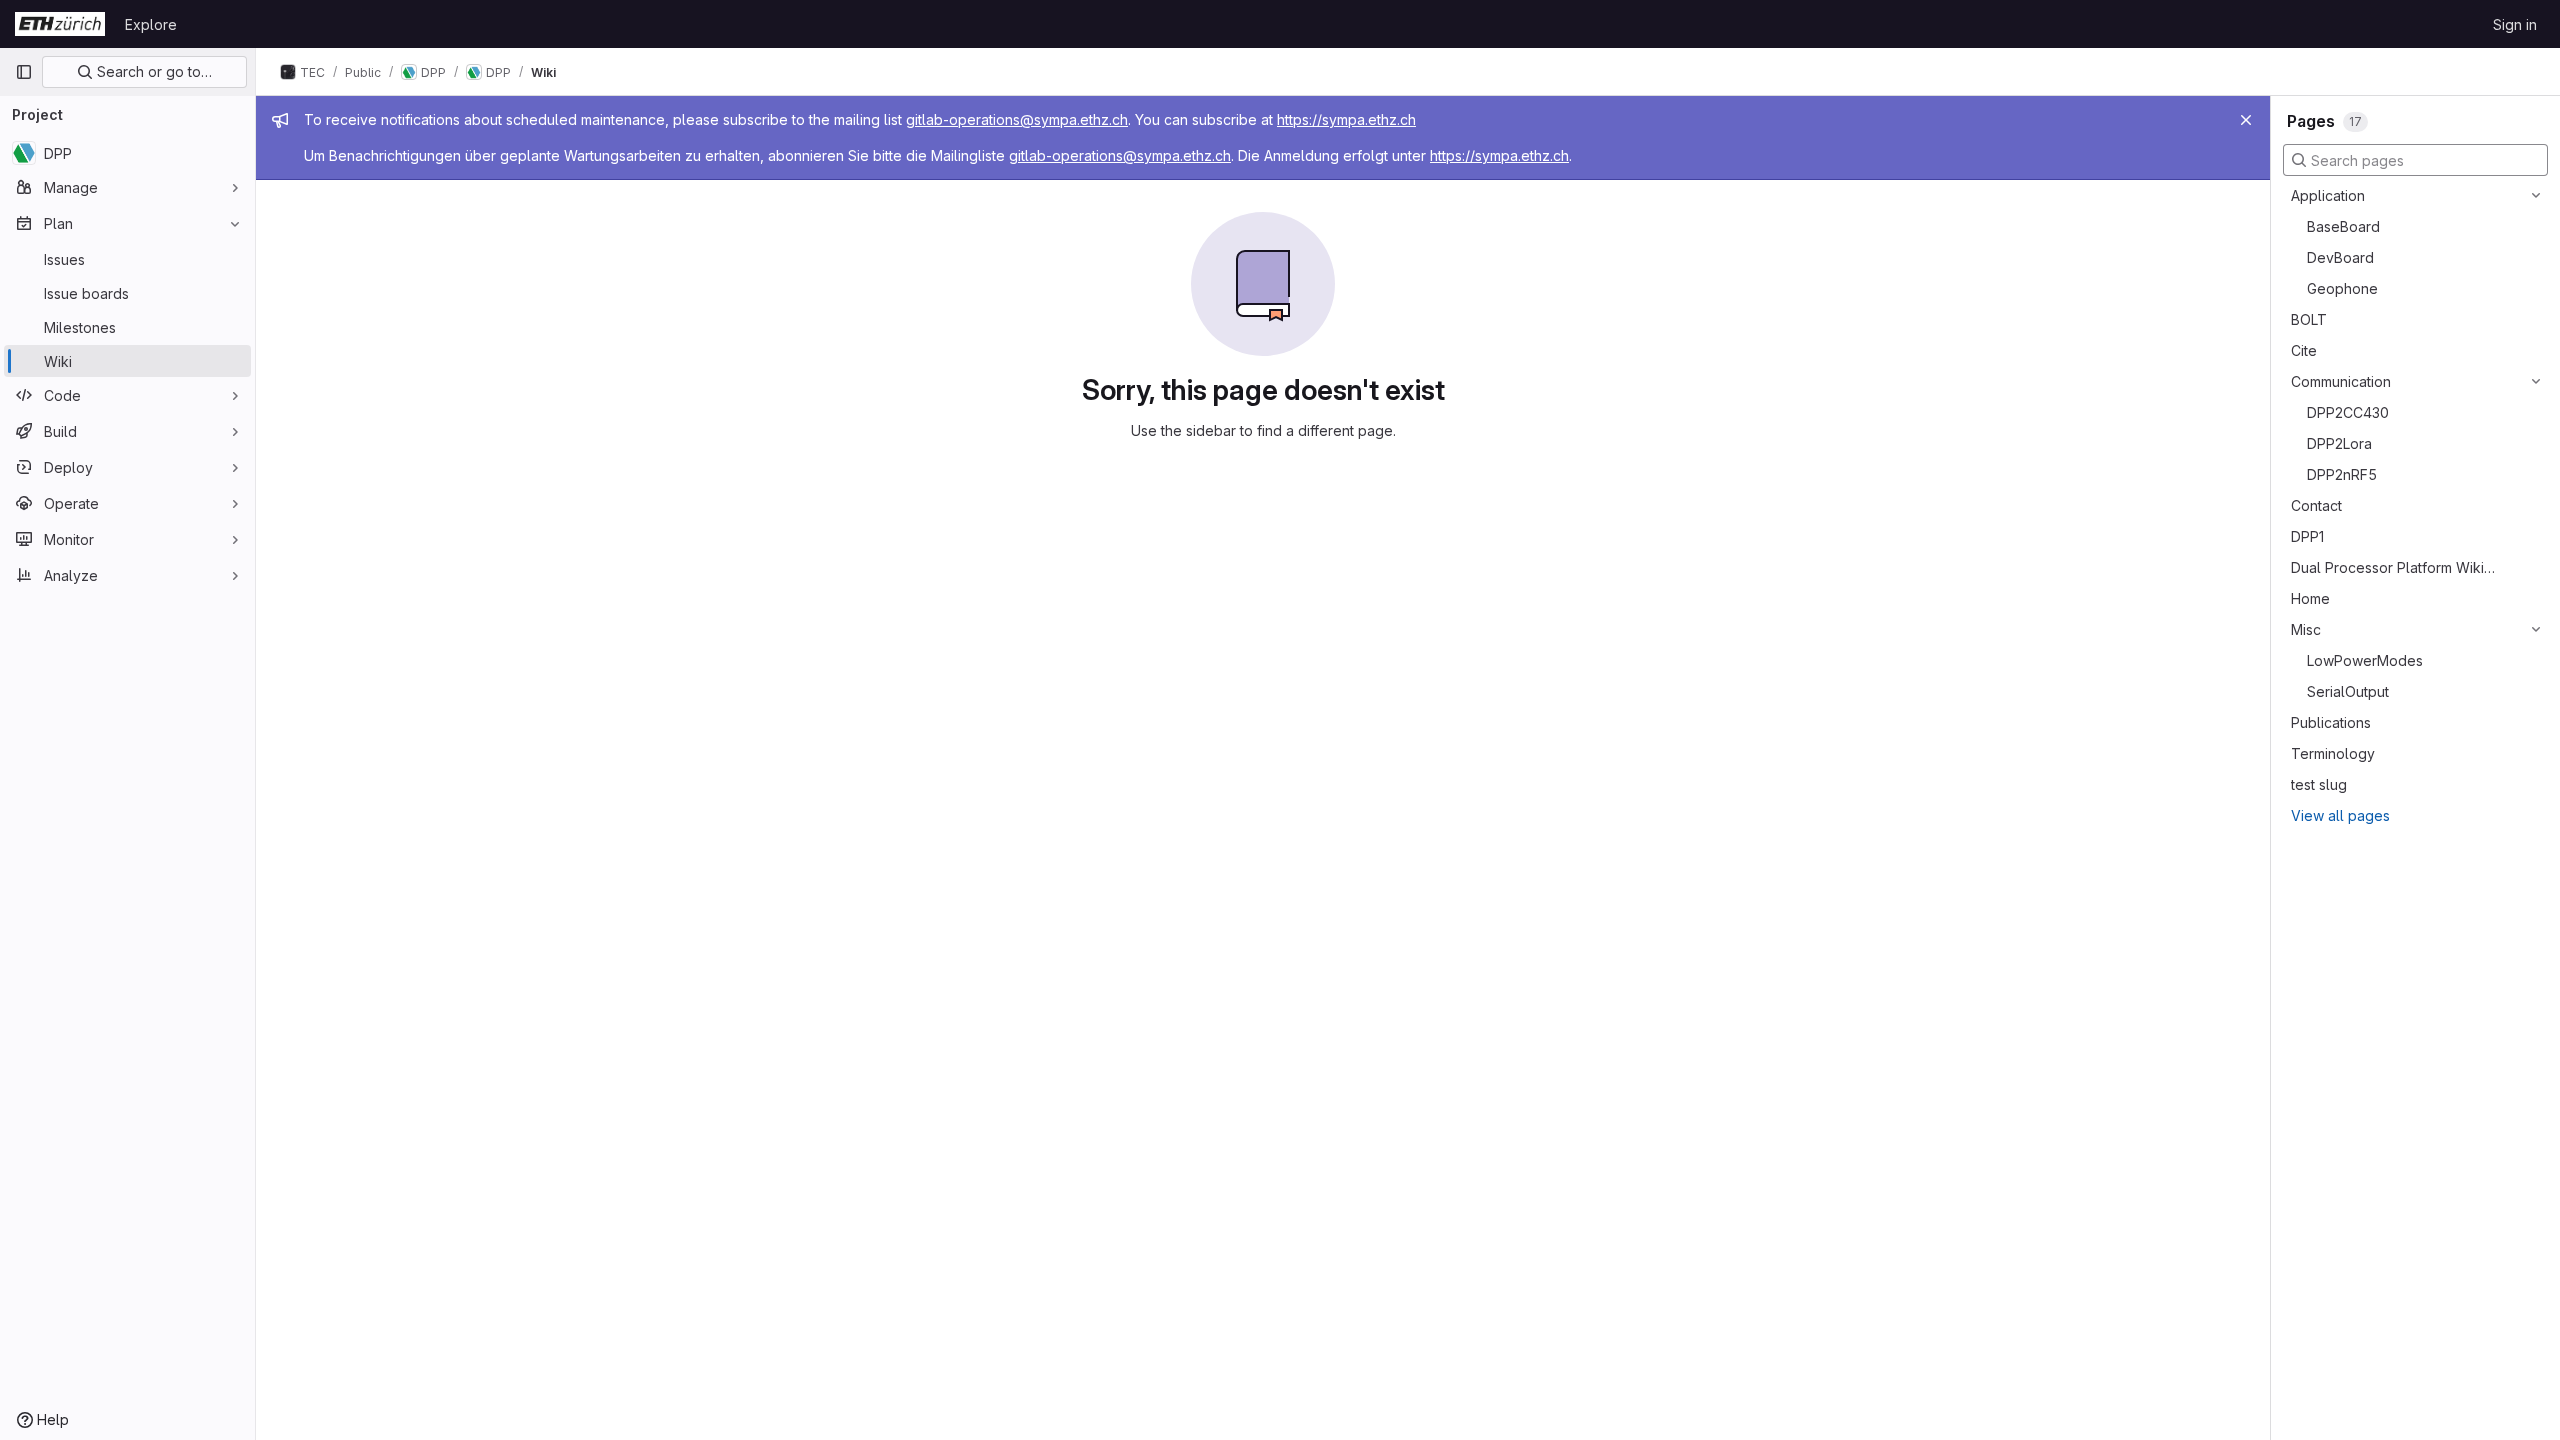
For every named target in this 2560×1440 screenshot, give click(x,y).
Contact (2316, 505)
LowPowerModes (2365, 660)
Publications (2331, 722)
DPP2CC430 (2348, 412)
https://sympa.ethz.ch (1346, 119)
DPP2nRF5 (2342, 474)
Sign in (2515, 24)
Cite (2304, 350)
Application (2328, 195)
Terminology (2333, 753)
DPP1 (2307, 536)
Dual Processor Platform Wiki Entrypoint (2393, 567)
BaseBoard (2343, 226)
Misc (2306, 629)
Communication (2341, 381)
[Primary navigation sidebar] (24, 72)
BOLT (2309, 319)
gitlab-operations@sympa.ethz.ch (1017, 119)
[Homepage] (60, 24)
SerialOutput (2348, 691)
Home (2310, 598)
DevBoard (2340, 257)
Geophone (2342, 288)
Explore (151, 24)
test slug (2319, 784)
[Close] (2246, 120)
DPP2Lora (2339, 443)
